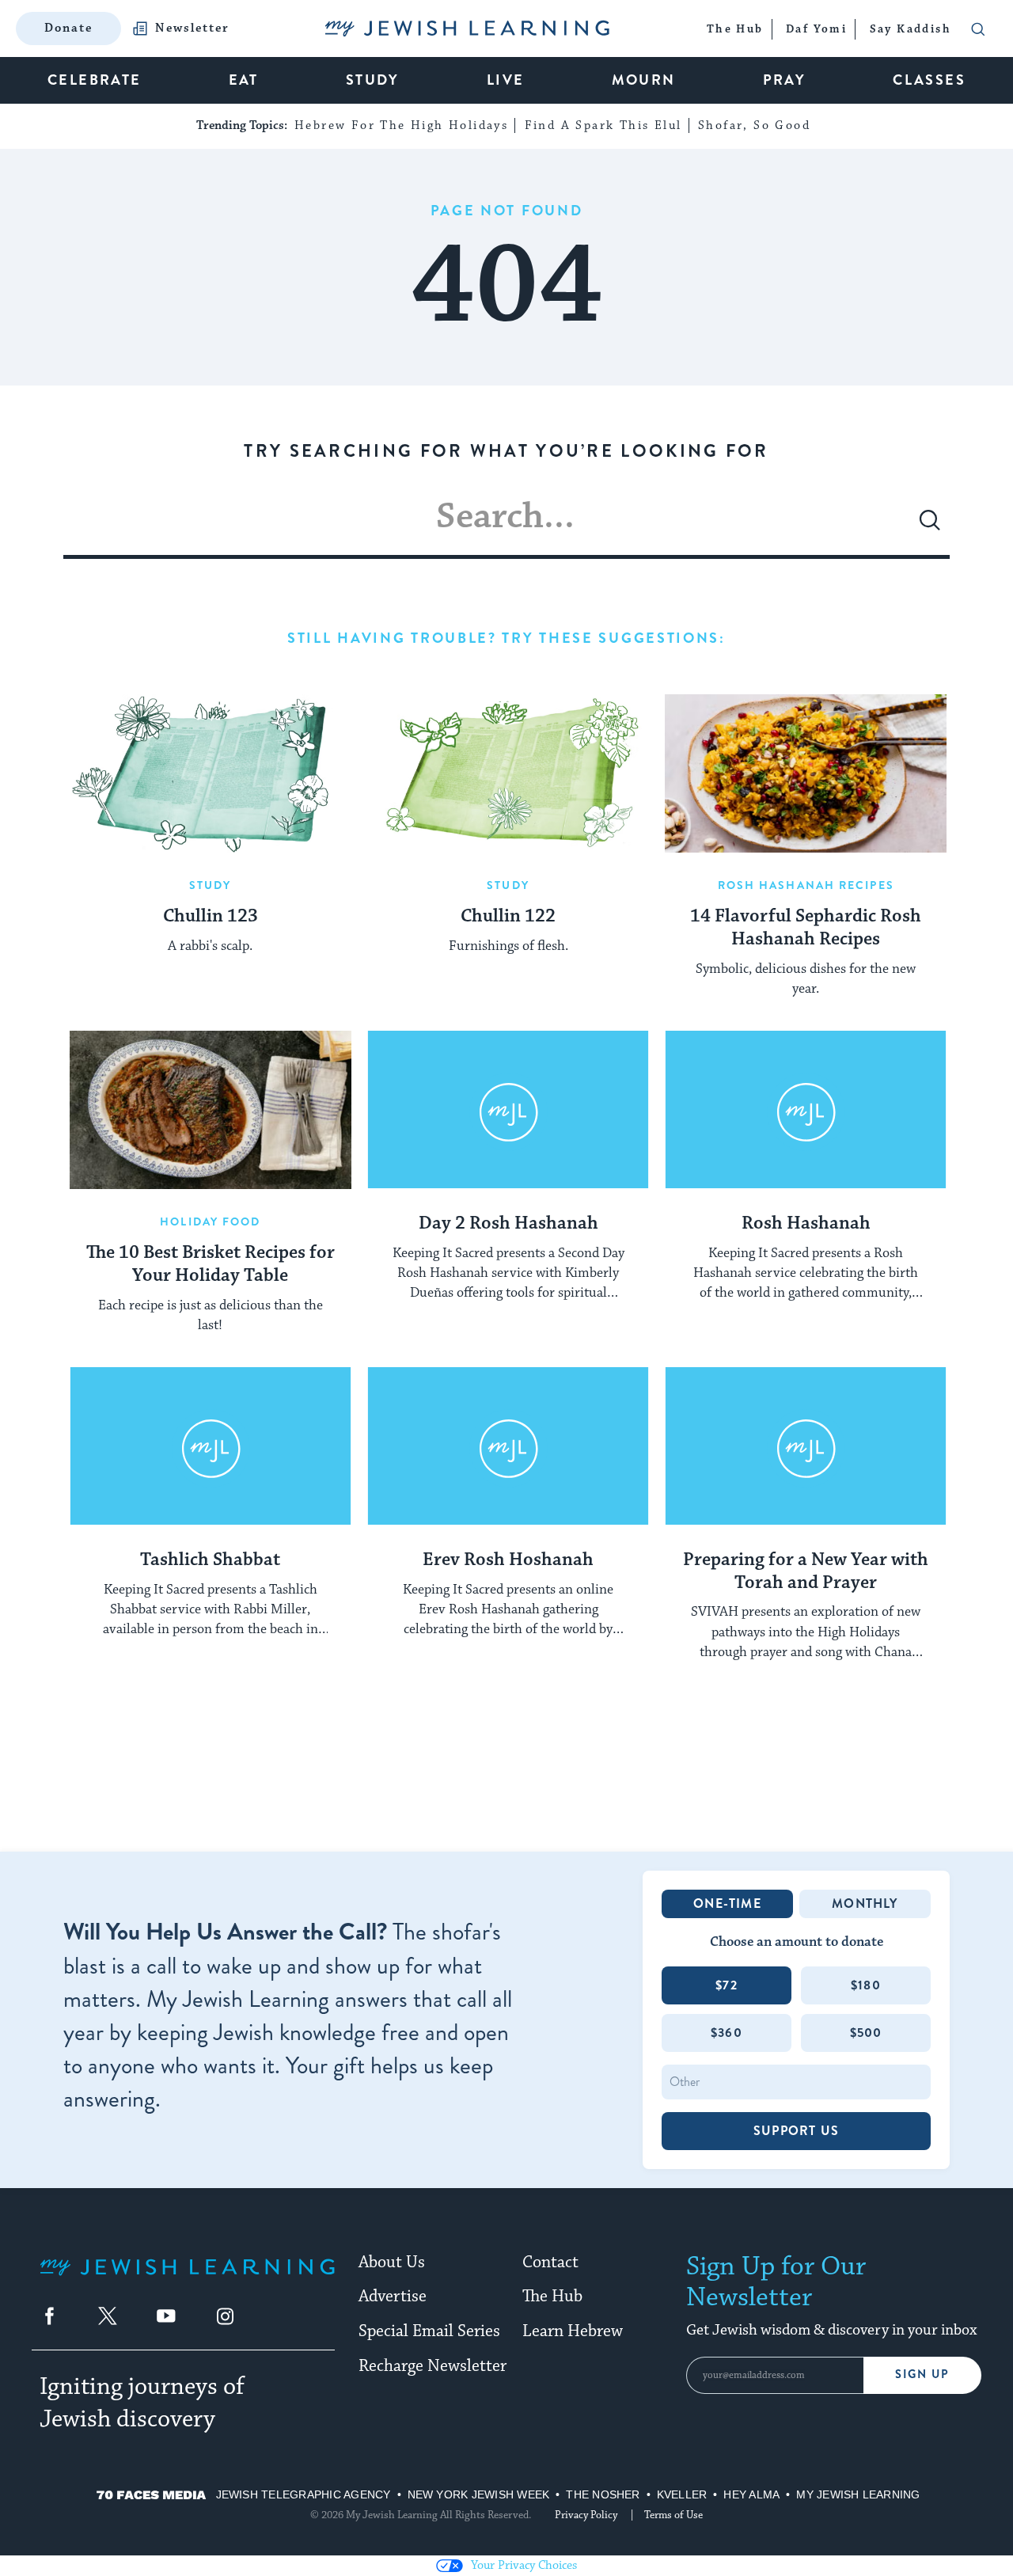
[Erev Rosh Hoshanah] (508, 1446)
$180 (866, 1985)
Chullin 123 (211, 917)
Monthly (865, 1904)
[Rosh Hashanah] (806, 1110)
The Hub (552, 2297)
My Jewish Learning (858, 2494)
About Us (392, 2263)
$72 (727, 1985)
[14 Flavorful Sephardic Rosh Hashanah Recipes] (806, 773)
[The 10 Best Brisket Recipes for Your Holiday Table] (211, 1110)
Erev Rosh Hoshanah (508, 1560)
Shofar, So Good (754, 125)
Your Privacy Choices (524, 2565)
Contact (550, 2263)
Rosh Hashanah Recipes (806, 885)
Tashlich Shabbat (210, 1560)
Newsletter (192, 28)
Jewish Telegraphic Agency (304, 2494)
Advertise (393, 2297)
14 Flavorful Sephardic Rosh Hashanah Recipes (806, 928)
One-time (727, 1904)
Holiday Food (210, 1222)
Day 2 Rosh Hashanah (508, 1224)
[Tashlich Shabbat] (211, 1446)
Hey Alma (751, 2494)
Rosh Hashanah (806, 1224)
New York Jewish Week (479, 2494)
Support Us (796, 2131)
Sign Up (922, 2375)
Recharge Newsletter (433, 2366)
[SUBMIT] (930, 526)
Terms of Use (673, 2515)
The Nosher (603, 2494)
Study (211, 885)
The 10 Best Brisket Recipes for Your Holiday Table (211, 1265)
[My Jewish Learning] (187, 2280)
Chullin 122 (508, 917)
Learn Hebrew (573, 2331)
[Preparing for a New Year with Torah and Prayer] (806, 1446)
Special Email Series (429, 2331)
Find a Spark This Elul (603, 125)
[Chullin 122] (508, 773)
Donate (68, 28)
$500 (866, 2033)
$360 (727, 2033)
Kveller (682, 2494)
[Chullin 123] (211, 773)
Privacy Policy (586, 2515)
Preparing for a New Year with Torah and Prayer (806, 1572)
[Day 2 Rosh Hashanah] (508, 1110)
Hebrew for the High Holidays (401, 125)
